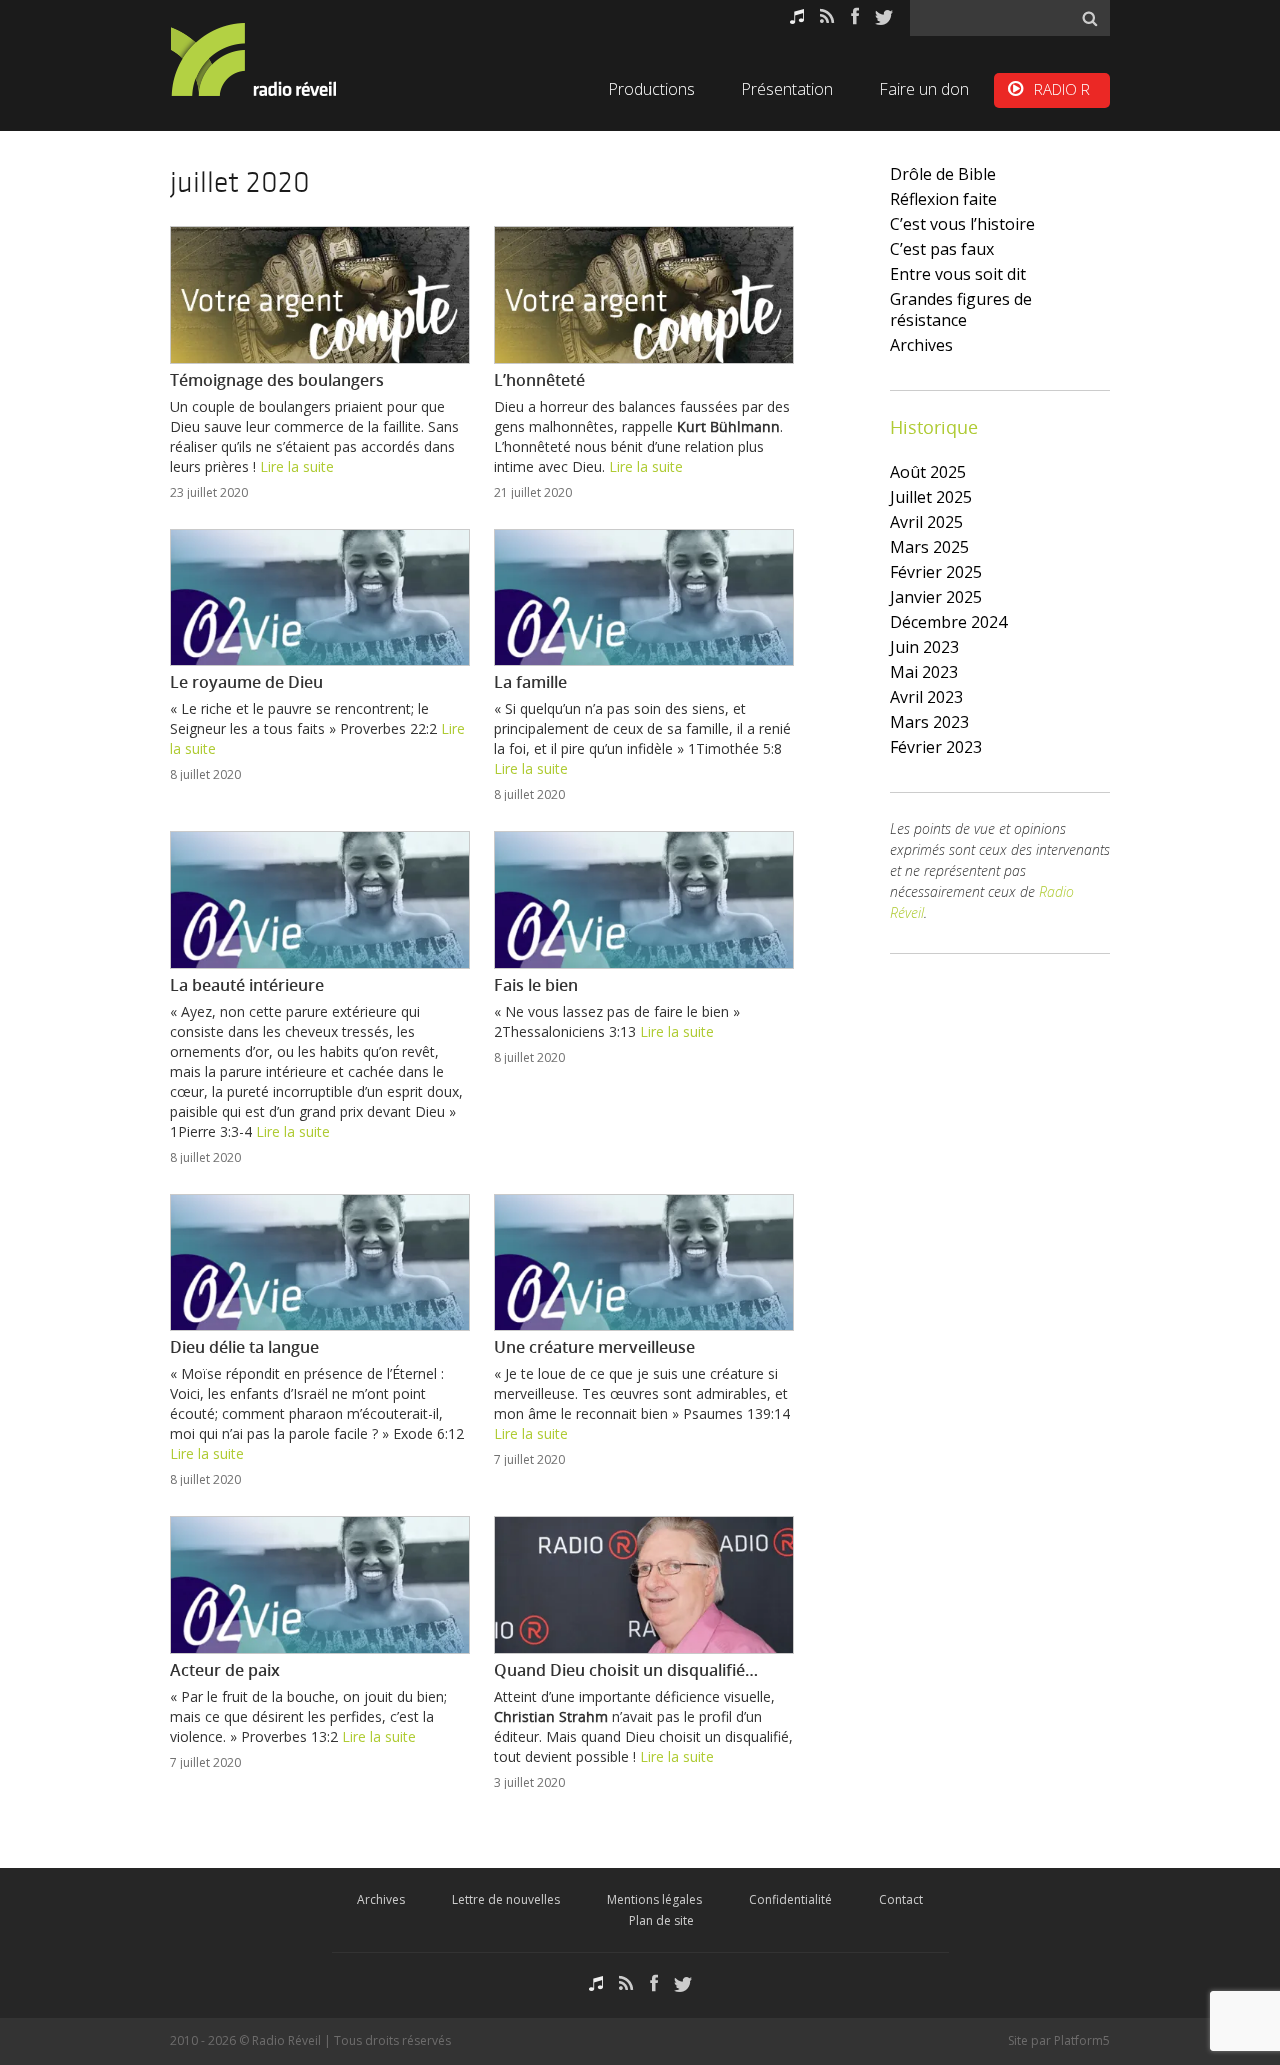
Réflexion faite (943, 199)
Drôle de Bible (943, 174)
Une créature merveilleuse (594, 1347)
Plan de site (661, 1920)
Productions (651, 89)
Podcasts (797, 16)
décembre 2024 (948, 622)
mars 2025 (929, 547)
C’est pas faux (942, 249)
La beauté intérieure (247, 985)
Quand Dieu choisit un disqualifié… (626, 1670)
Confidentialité (790, 1899)
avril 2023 (926, 697)
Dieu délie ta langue (244, 1347)
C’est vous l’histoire (962, 224)
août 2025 (928, 472)
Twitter (884, 16)
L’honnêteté (539, 380)
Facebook (855, 16)
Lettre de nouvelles (506, 1899)
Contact (901, 1899)
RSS (827, 16)
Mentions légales (654, 1899)
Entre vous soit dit (958, 274)
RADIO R (1062, 89)
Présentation (787, 89)
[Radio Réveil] (280, 59)
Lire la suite (297, 466)
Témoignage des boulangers (277, 380)
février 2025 (936, 572)
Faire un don (924, 89)
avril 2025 (926, 522)
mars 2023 (929, 722)
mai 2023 (924, 672)
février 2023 (936, 747)
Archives (921, 345)
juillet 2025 (931, 497)
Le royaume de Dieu (246, 682)
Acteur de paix (225, 1670)
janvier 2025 (936, 597)
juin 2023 (924, 647)
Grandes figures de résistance (961, 309)
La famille (530, 682)
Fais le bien (536, 985)
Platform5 (1082, 2040)
